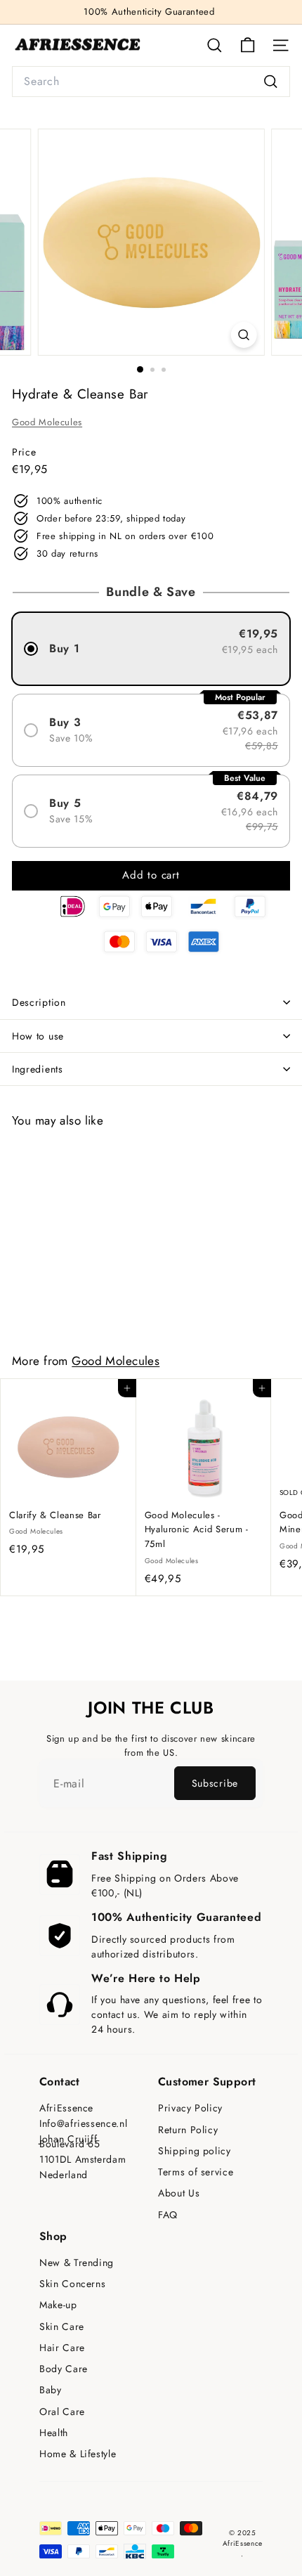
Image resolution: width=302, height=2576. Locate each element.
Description (39, 1002)
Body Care (64, 2369)
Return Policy (188, 2130)
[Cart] (248, 45)
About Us (179, 2193)
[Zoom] (243, 335)
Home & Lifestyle (78, 2454)
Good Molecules (47, 422)
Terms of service (196, 2172)
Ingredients (38, 1069)
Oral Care (62, 2412)
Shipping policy (195, 2151)
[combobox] (151, 82)
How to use (38, 1036)
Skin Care (62, 2327)
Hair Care (62, 2348)
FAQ (168, 2215)
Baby (51, 2390)
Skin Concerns (72, 2284)
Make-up (58, 2305)
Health (54, 2433)
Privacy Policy (190, 2108)
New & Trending (77, 2263)
